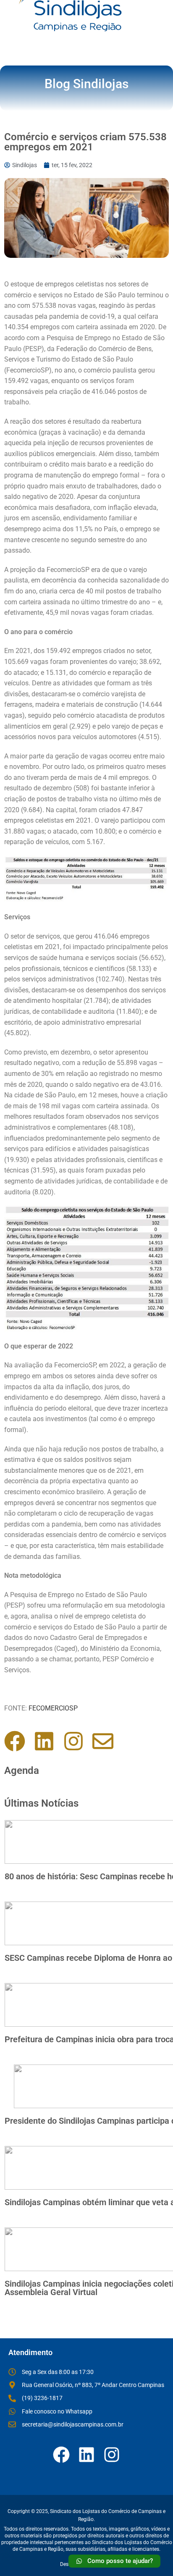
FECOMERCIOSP (53, 1708)
